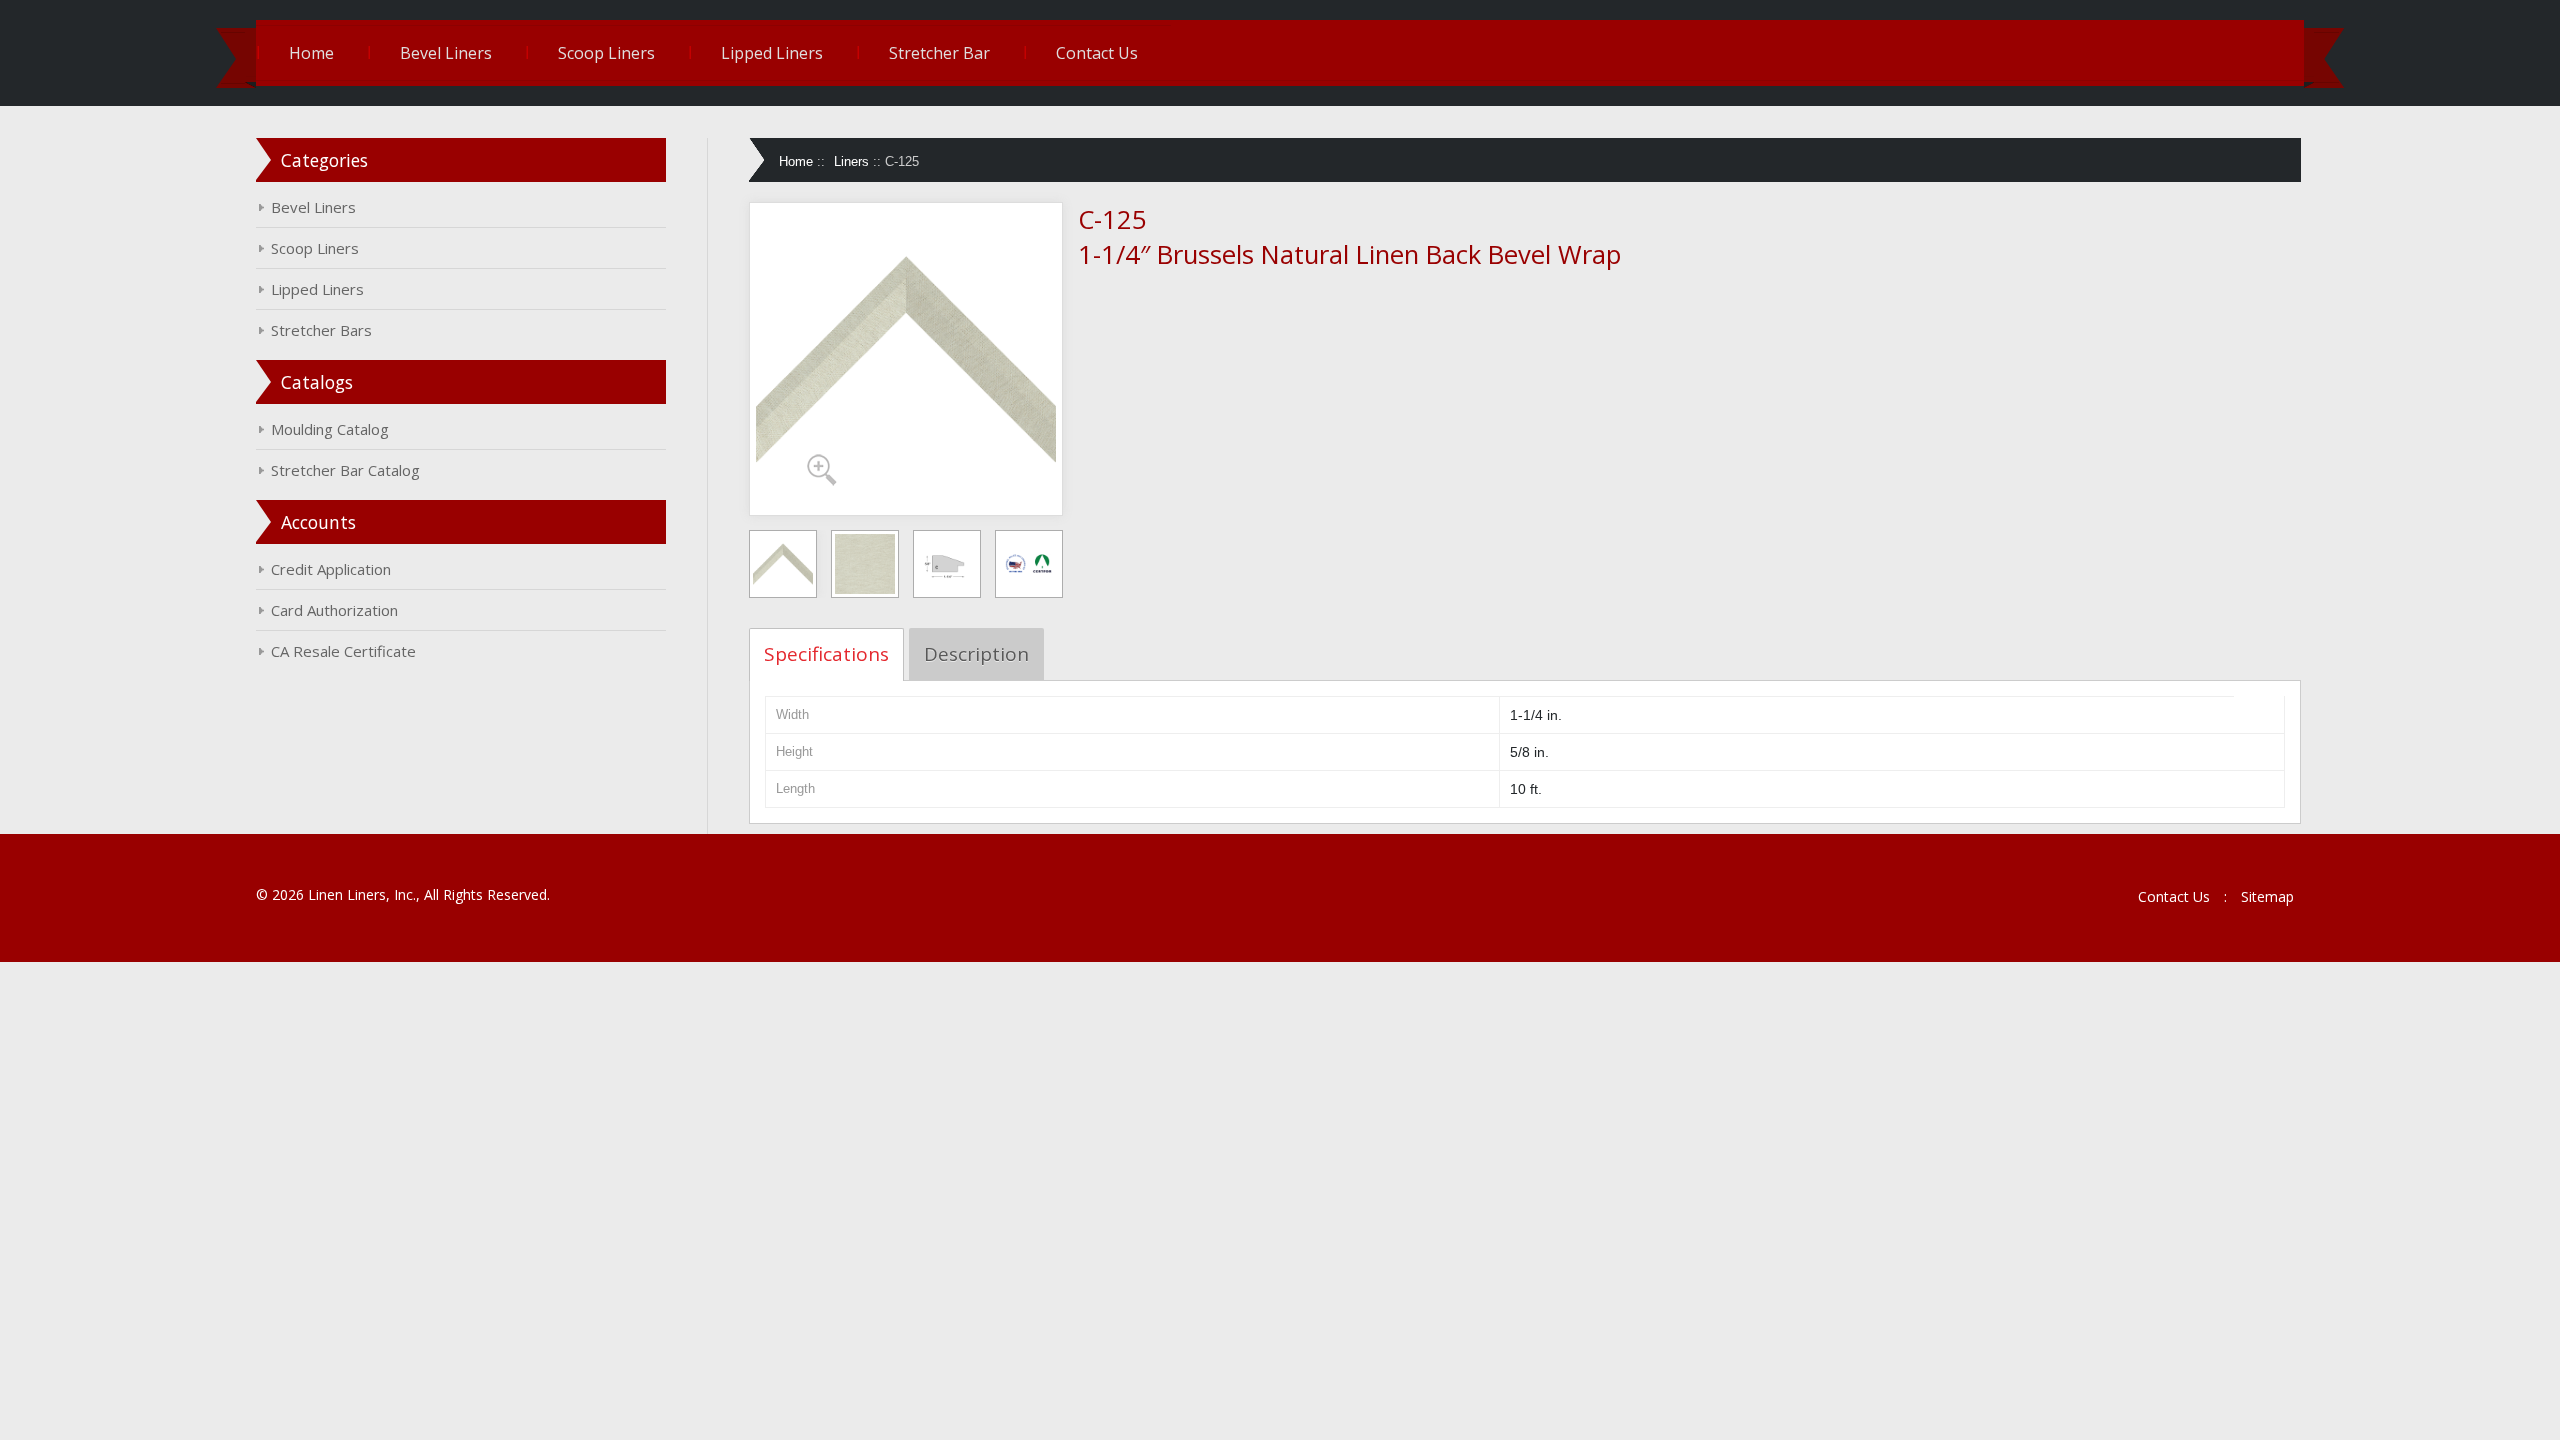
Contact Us (1097, 53)
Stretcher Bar (939, 53)
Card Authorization (334, 610)
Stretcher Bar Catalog (345, 470)
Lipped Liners (772, 53)
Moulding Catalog (330, 429)
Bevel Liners (446, 53)
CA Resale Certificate (343, 651)
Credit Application (331, 569)
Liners (851, 161)
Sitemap (2267, 896)
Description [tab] (976, 654)
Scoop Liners (606, 53)
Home (311, 53)
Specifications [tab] (826, 654)
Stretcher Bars (321, 330)
